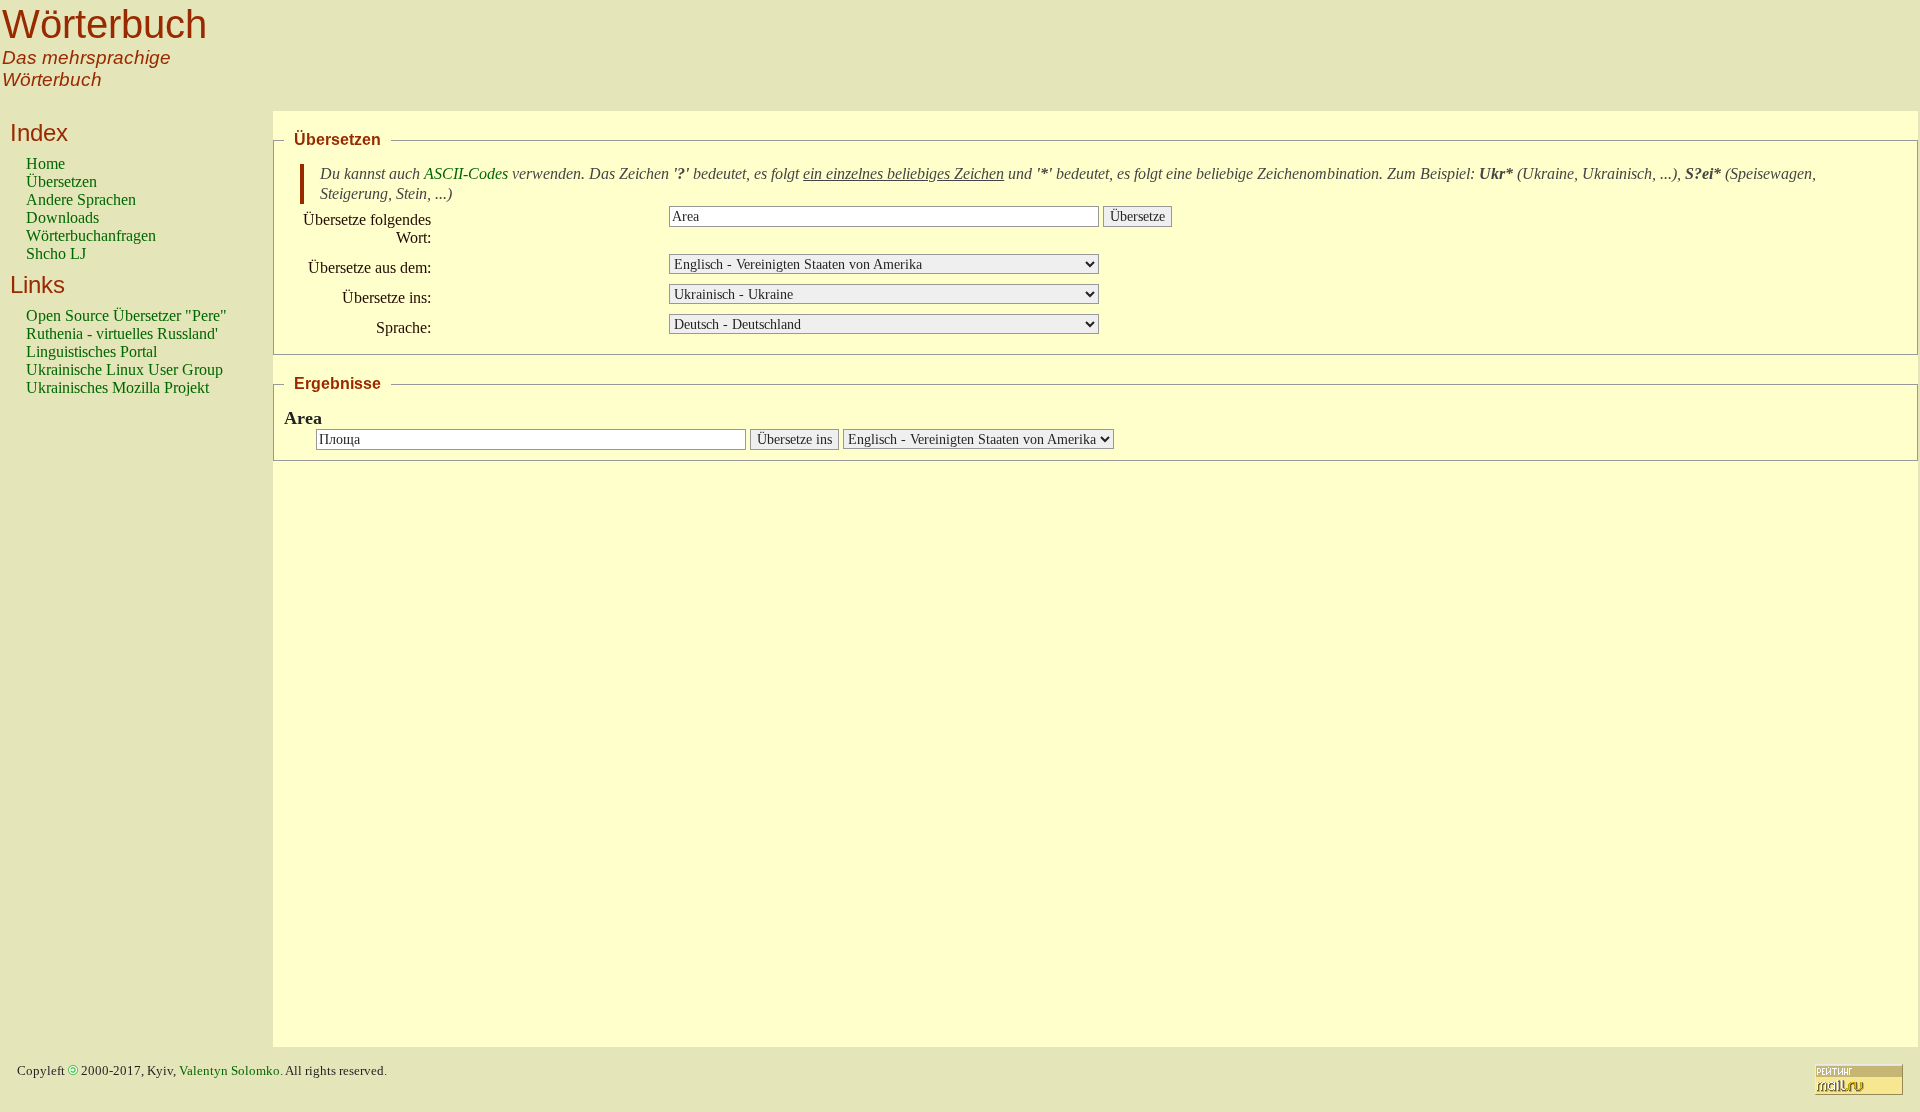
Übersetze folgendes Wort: (367, 228)
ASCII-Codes (466, 173)
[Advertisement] (106, 731)
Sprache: (403, 327)
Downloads (62, 217)
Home (45, 163)
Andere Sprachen (81, 199)
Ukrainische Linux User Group (124, 369)
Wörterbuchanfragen (91, 235)
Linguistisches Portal (91, 351)
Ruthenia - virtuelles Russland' (122, 333)
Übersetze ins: (386, 297)
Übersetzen (61, 181)
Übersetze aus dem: (369, 267)
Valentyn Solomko (229, 1071)
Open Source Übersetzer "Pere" (126, 315)
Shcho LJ (56, 253)
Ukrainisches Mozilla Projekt (117, 387)
